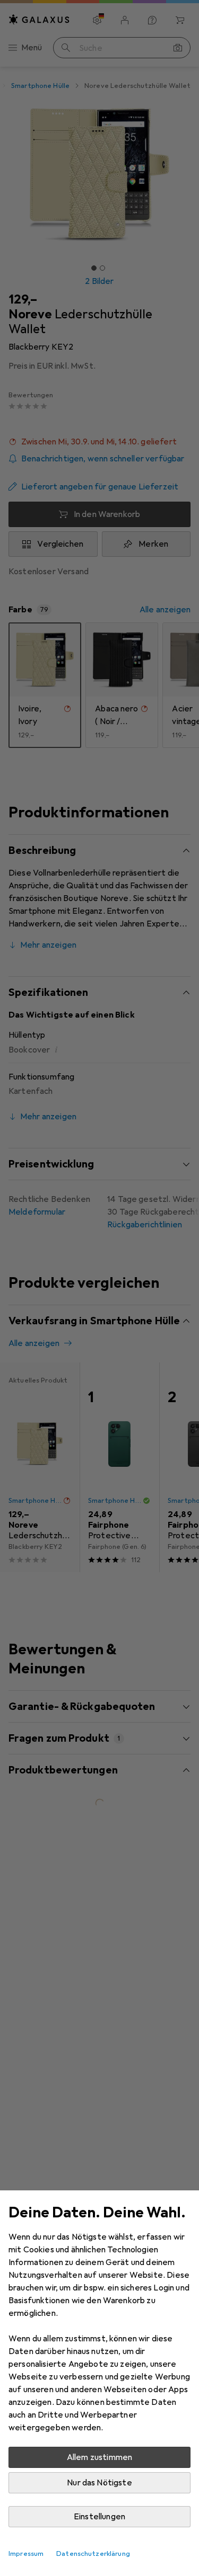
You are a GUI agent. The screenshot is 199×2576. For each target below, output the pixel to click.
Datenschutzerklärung (93, 2554)
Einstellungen (99, 2517)
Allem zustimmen (99, 2457)
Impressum (26, 2554)
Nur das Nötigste (99, 2483)
